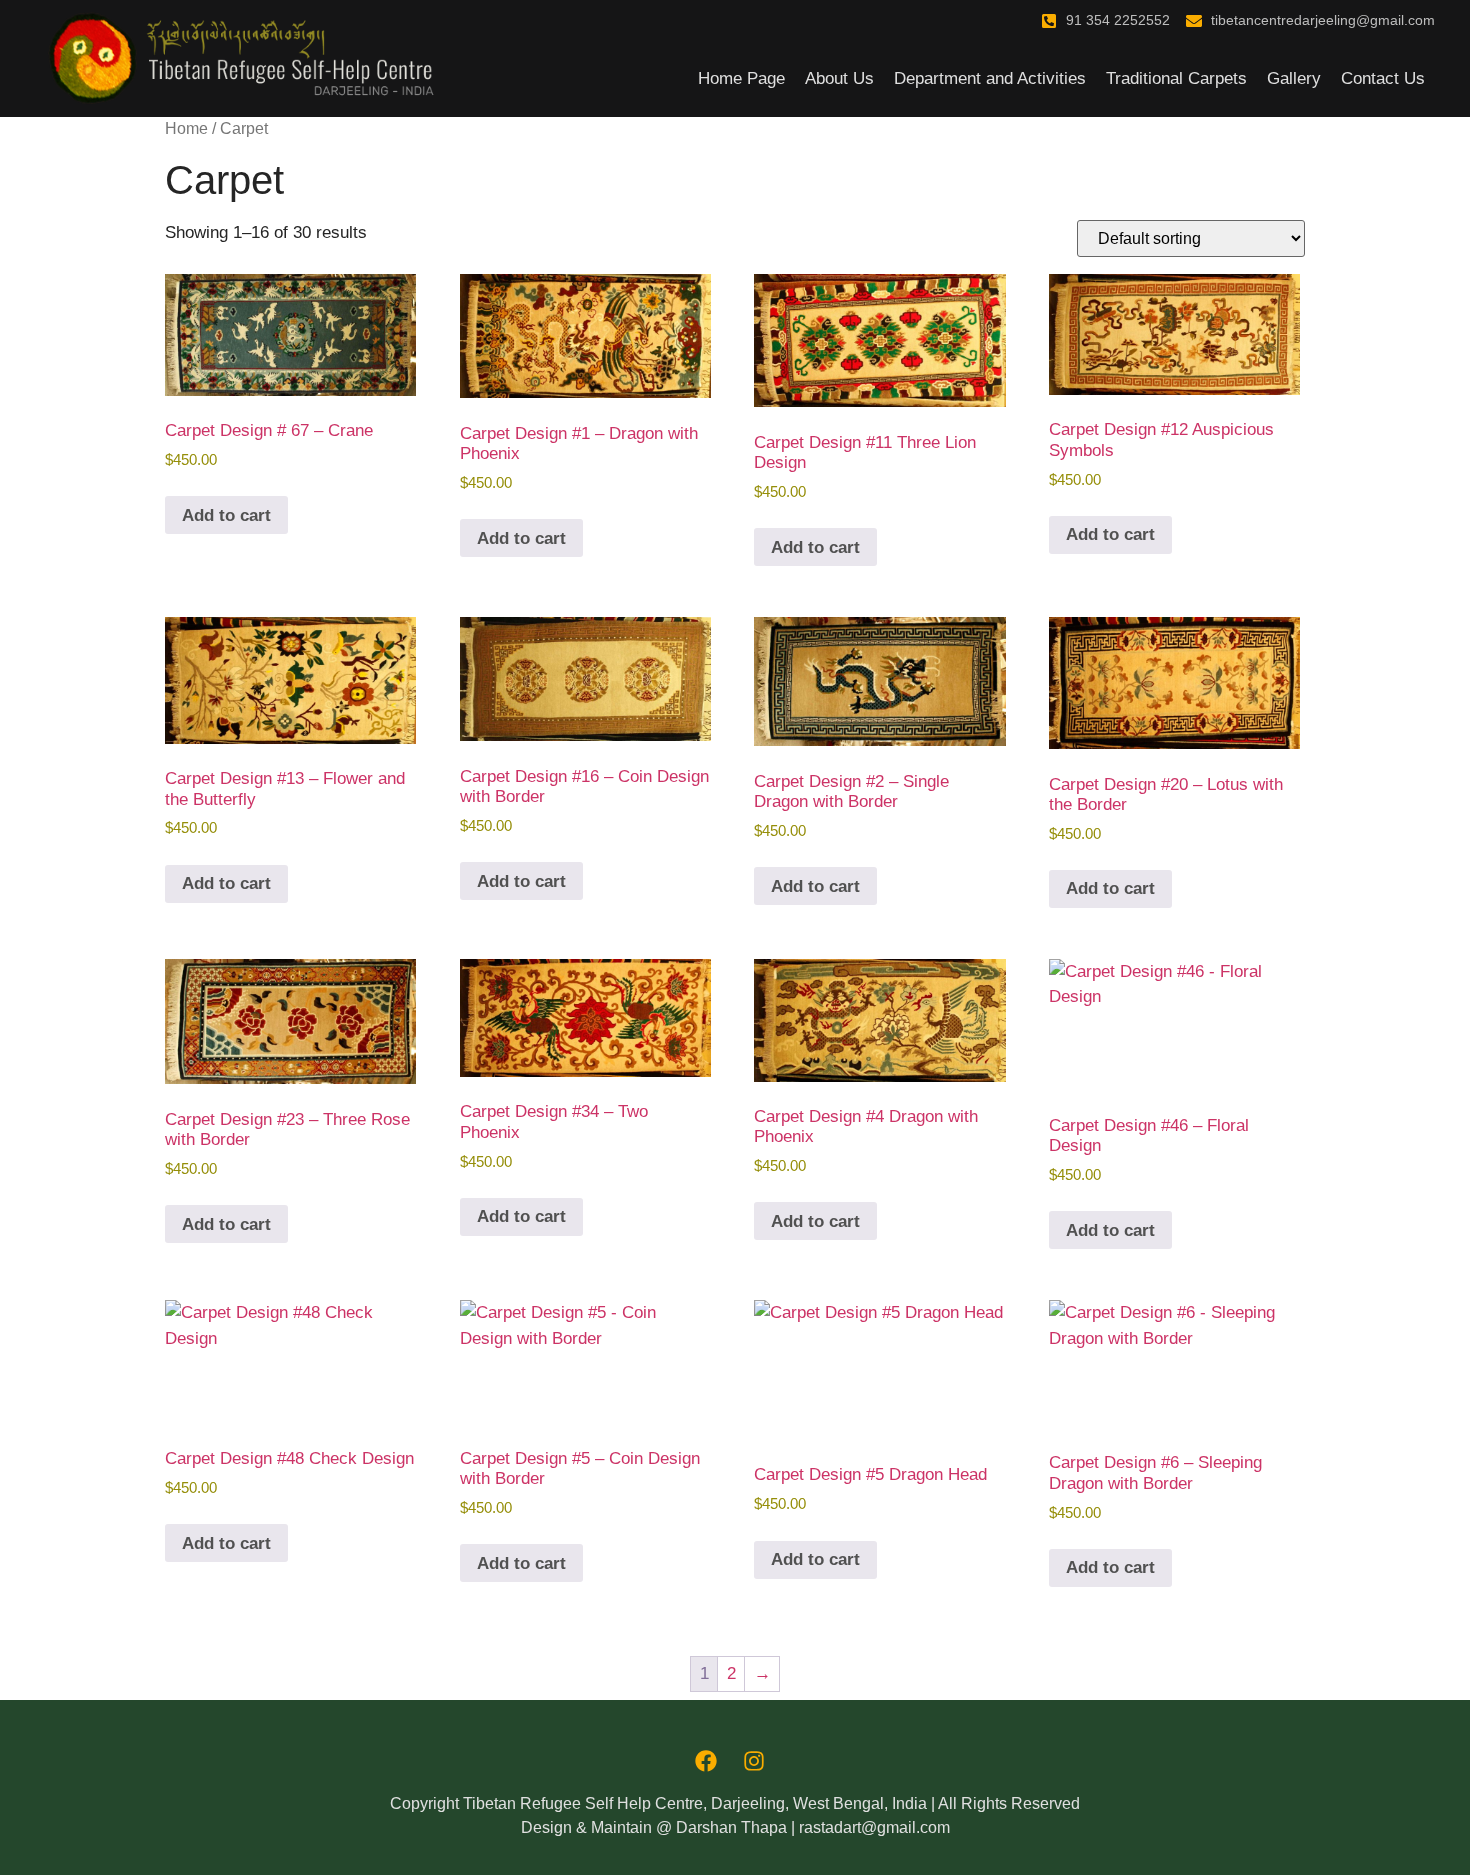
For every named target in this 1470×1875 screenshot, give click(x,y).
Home (186, 128)
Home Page (741, 78)
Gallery (1294, 78)
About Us (839, 78)
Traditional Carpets (1176, 78)
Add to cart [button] (226, 515)
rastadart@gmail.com (874, 1827)
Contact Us (1383, 78)
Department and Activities (990, 78)
